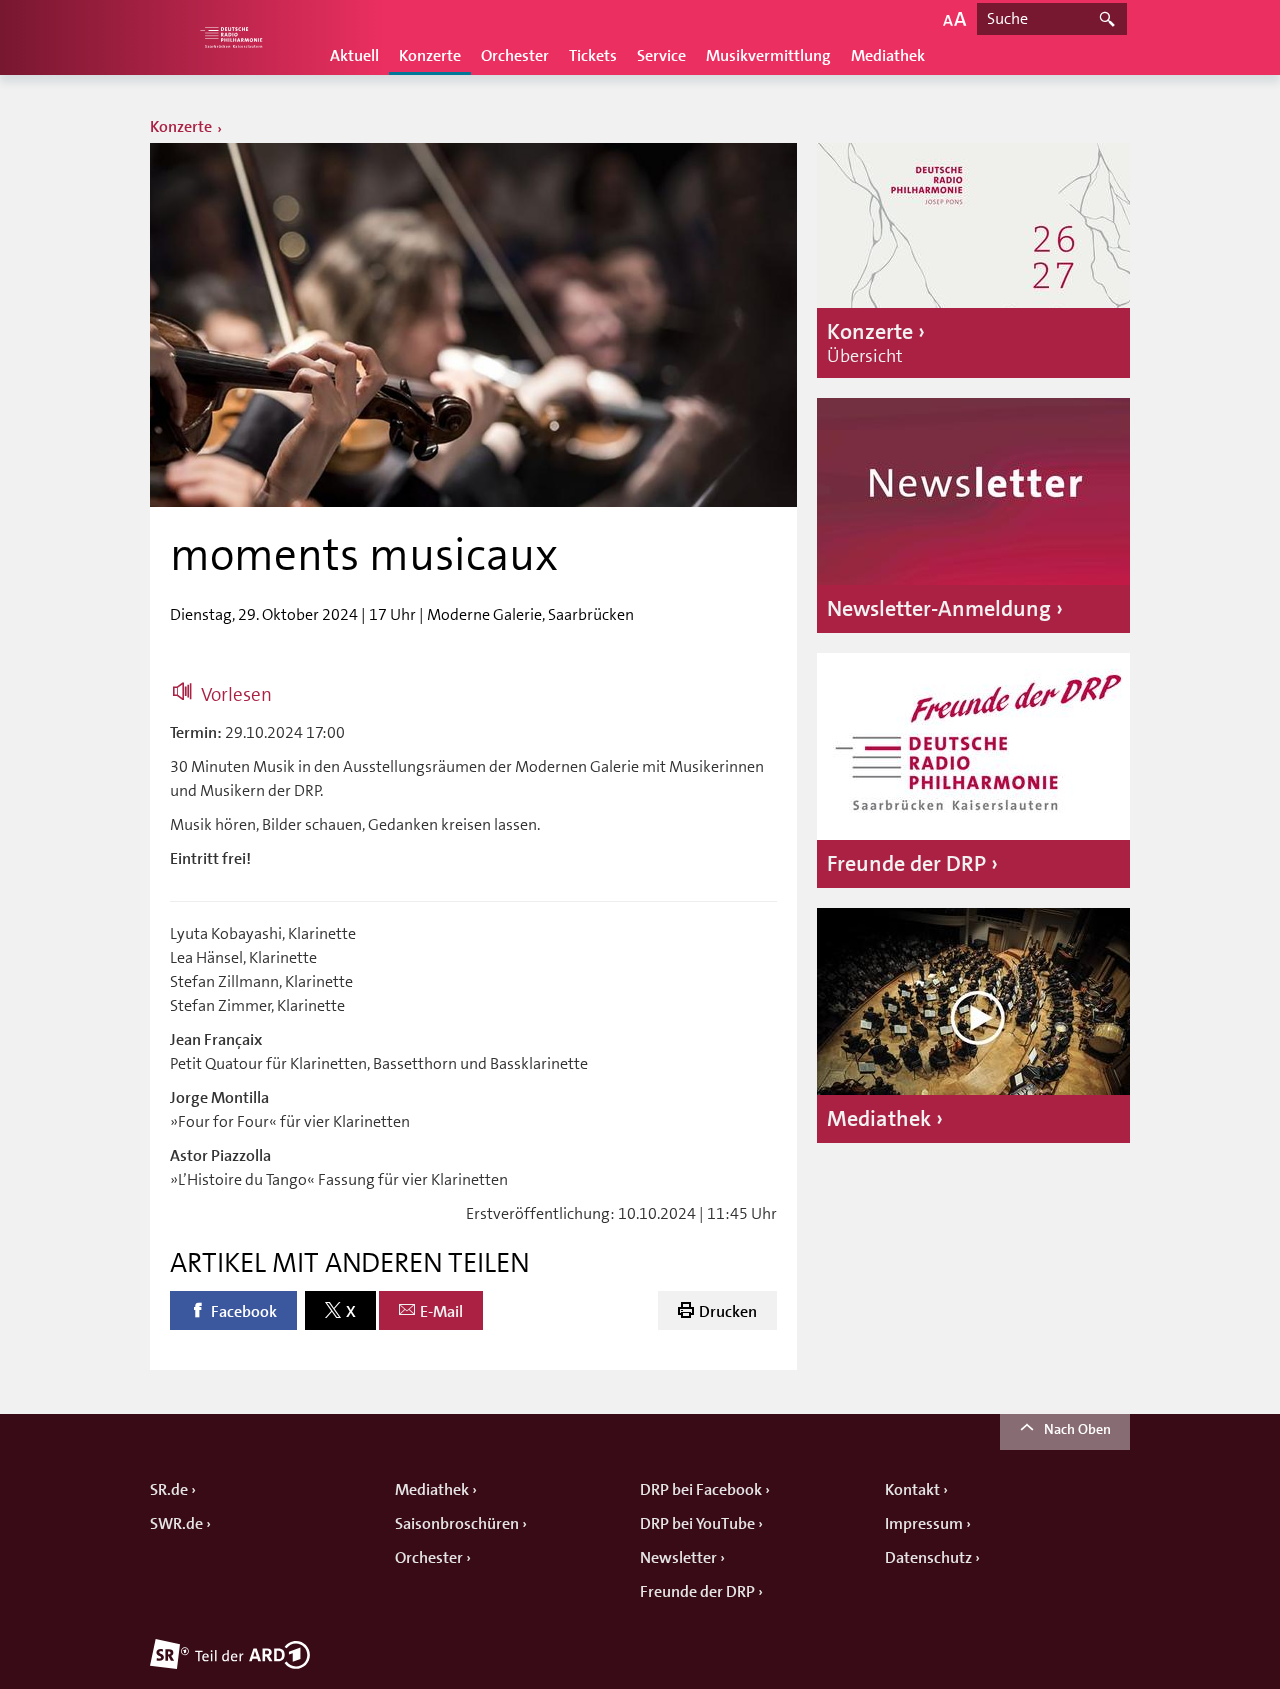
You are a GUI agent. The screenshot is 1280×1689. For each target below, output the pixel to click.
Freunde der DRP (697, 1592)
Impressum (924, 1524)
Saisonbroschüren (457, 1524)
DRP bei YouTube (697, 1524)
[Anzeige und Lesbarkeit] (954, 18)
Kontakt (912, 1490)
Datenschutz (928, 1558)
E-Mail (441, 1312)
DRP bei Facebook (701, 1490)
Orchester (515, 56)
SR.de (169, 1490)
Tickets (593, 56)
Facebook (244, 1312)
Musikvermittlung (768, 56)
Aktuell (354, 56)
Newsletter (678, 1558)
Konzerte (430, 56)
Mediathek (888, 56)
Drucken (728, 1312)
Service (661, 56)
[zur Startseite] (230, 37)
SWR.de (176, 1524)
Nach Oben (1077, 1429)
